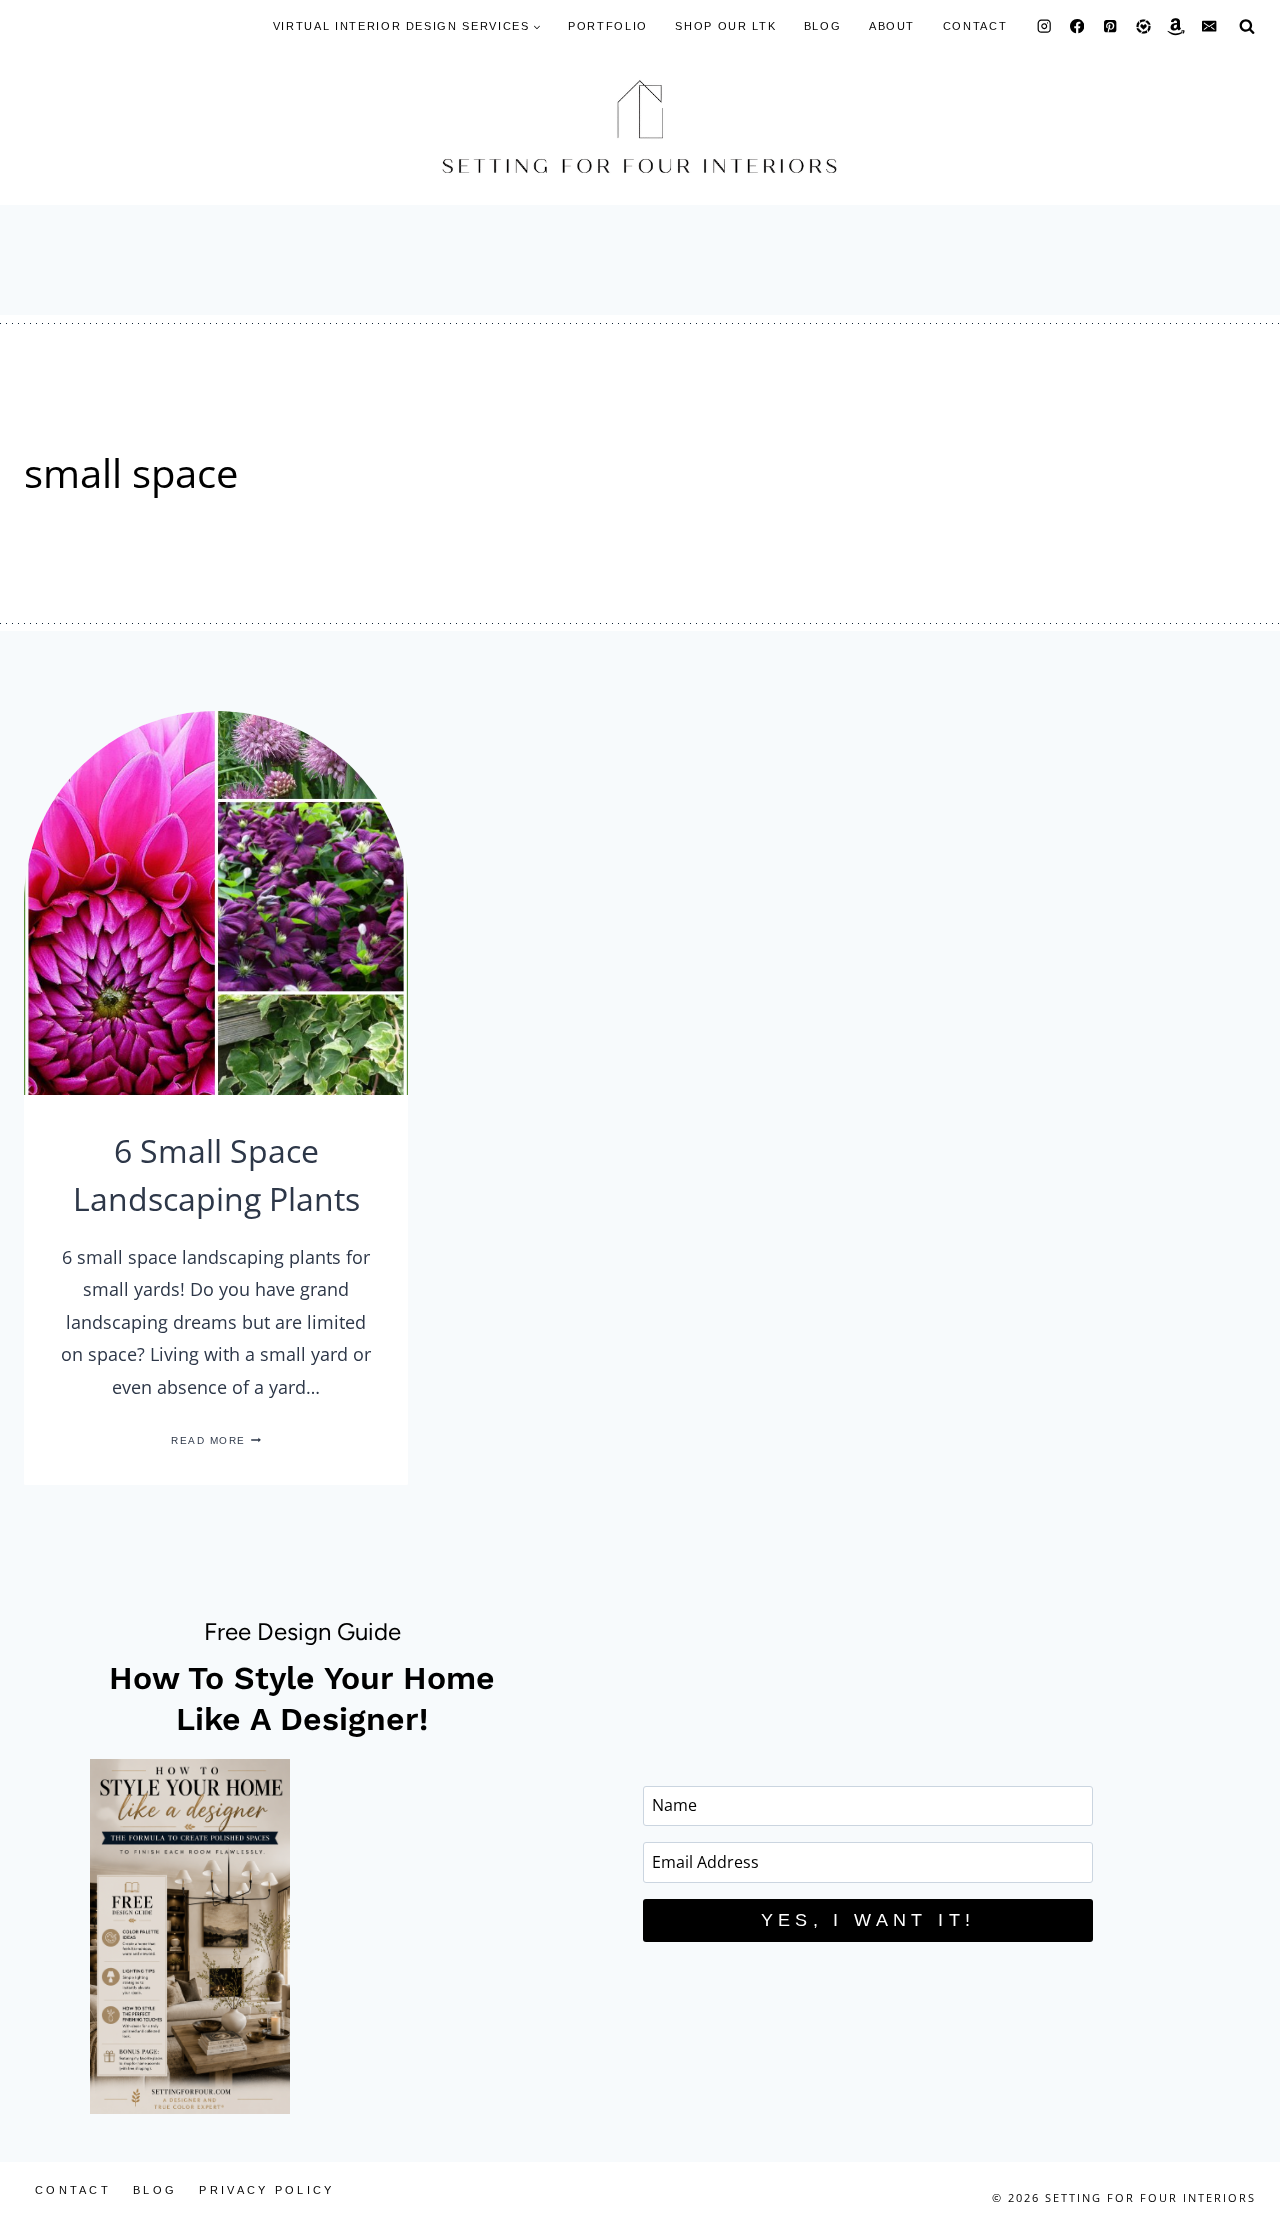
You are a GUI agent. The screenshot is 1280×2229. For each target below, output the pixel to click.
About (892, 26)
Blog (823, 26)
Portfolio (608, 26)
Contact (975, 26)
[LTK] (1143, 26)
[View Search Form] (1247, 26)
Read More (216, 1440)
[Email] (1209, 26)
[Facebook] (1077, 26)
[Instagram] (1044, 26)
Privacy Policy (266, 2190)
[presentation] (216, 903)
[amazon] (1176, 26)
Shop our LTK (725, 26)
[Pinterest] (1110, 26)
